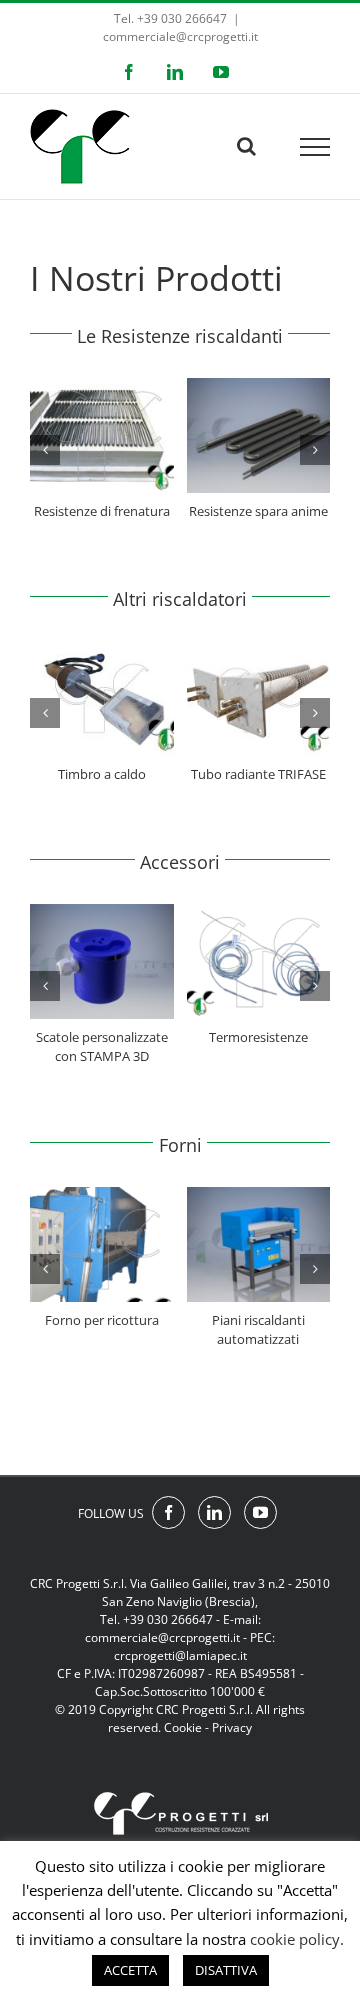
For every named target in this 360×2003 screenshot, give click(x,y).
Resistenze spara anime (258, 511)
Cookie (183, 1727)
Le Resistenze (133, 336)
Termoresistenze (258, 1037)
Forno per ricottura (102, 1320)
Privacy (232, 1727)
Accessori (180, 862)
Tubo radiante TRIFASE (258, 774)
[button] (45, 450)
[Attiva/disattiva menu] (315, 147)
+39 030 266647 (168, 1619)
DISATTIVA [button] (226, 1970)
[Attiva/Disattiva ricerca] (246, 146)
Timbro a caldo (102, 774)
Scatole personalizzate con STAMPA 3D (102, 1047)
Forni (180, 1145)
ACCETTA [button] (130, 1970)
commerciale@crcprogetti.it (180, 36)
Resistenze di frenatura (102, 511)
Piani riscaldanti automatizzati (258, 1330)
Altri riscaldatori (180, 599)
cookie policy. (297, 1939)
